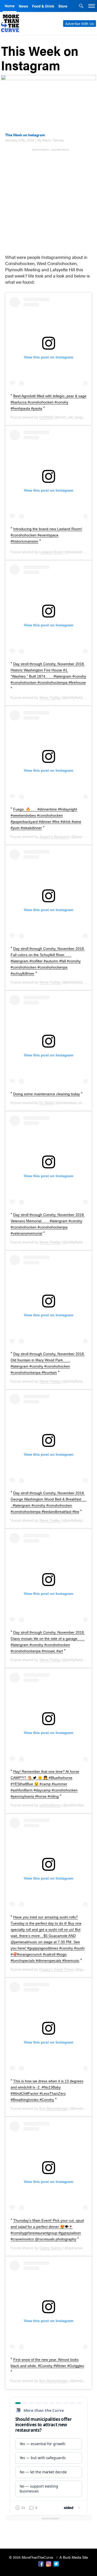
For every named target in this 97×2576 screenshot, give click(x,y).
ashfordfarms (50, 1805)
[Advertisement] (48, 200)
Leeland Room (51, 552)
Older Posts (49, 2531)
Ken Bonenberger (54, 2108)
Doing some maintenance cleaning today (47, 1094)
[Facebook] (41, 2563)
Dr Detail (46, 1103)
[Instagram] (49, 2563)
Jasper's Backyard (54, 837)
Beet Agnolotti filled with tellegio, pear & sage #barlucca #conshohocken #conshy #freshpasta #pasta (48, 402)
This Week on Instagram (25, 135)
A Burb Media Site (74, 2557)
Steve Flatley (50, 697)
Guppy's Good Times (57, 1969)
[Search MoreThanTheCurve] (81, 6)
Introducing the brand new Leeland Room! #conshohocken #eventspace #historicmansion (46, 535)
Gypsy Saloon (51, 2248)
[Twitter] (56, 2563)
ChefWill (46, 417)
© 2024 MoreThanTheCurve (32, 2557)
